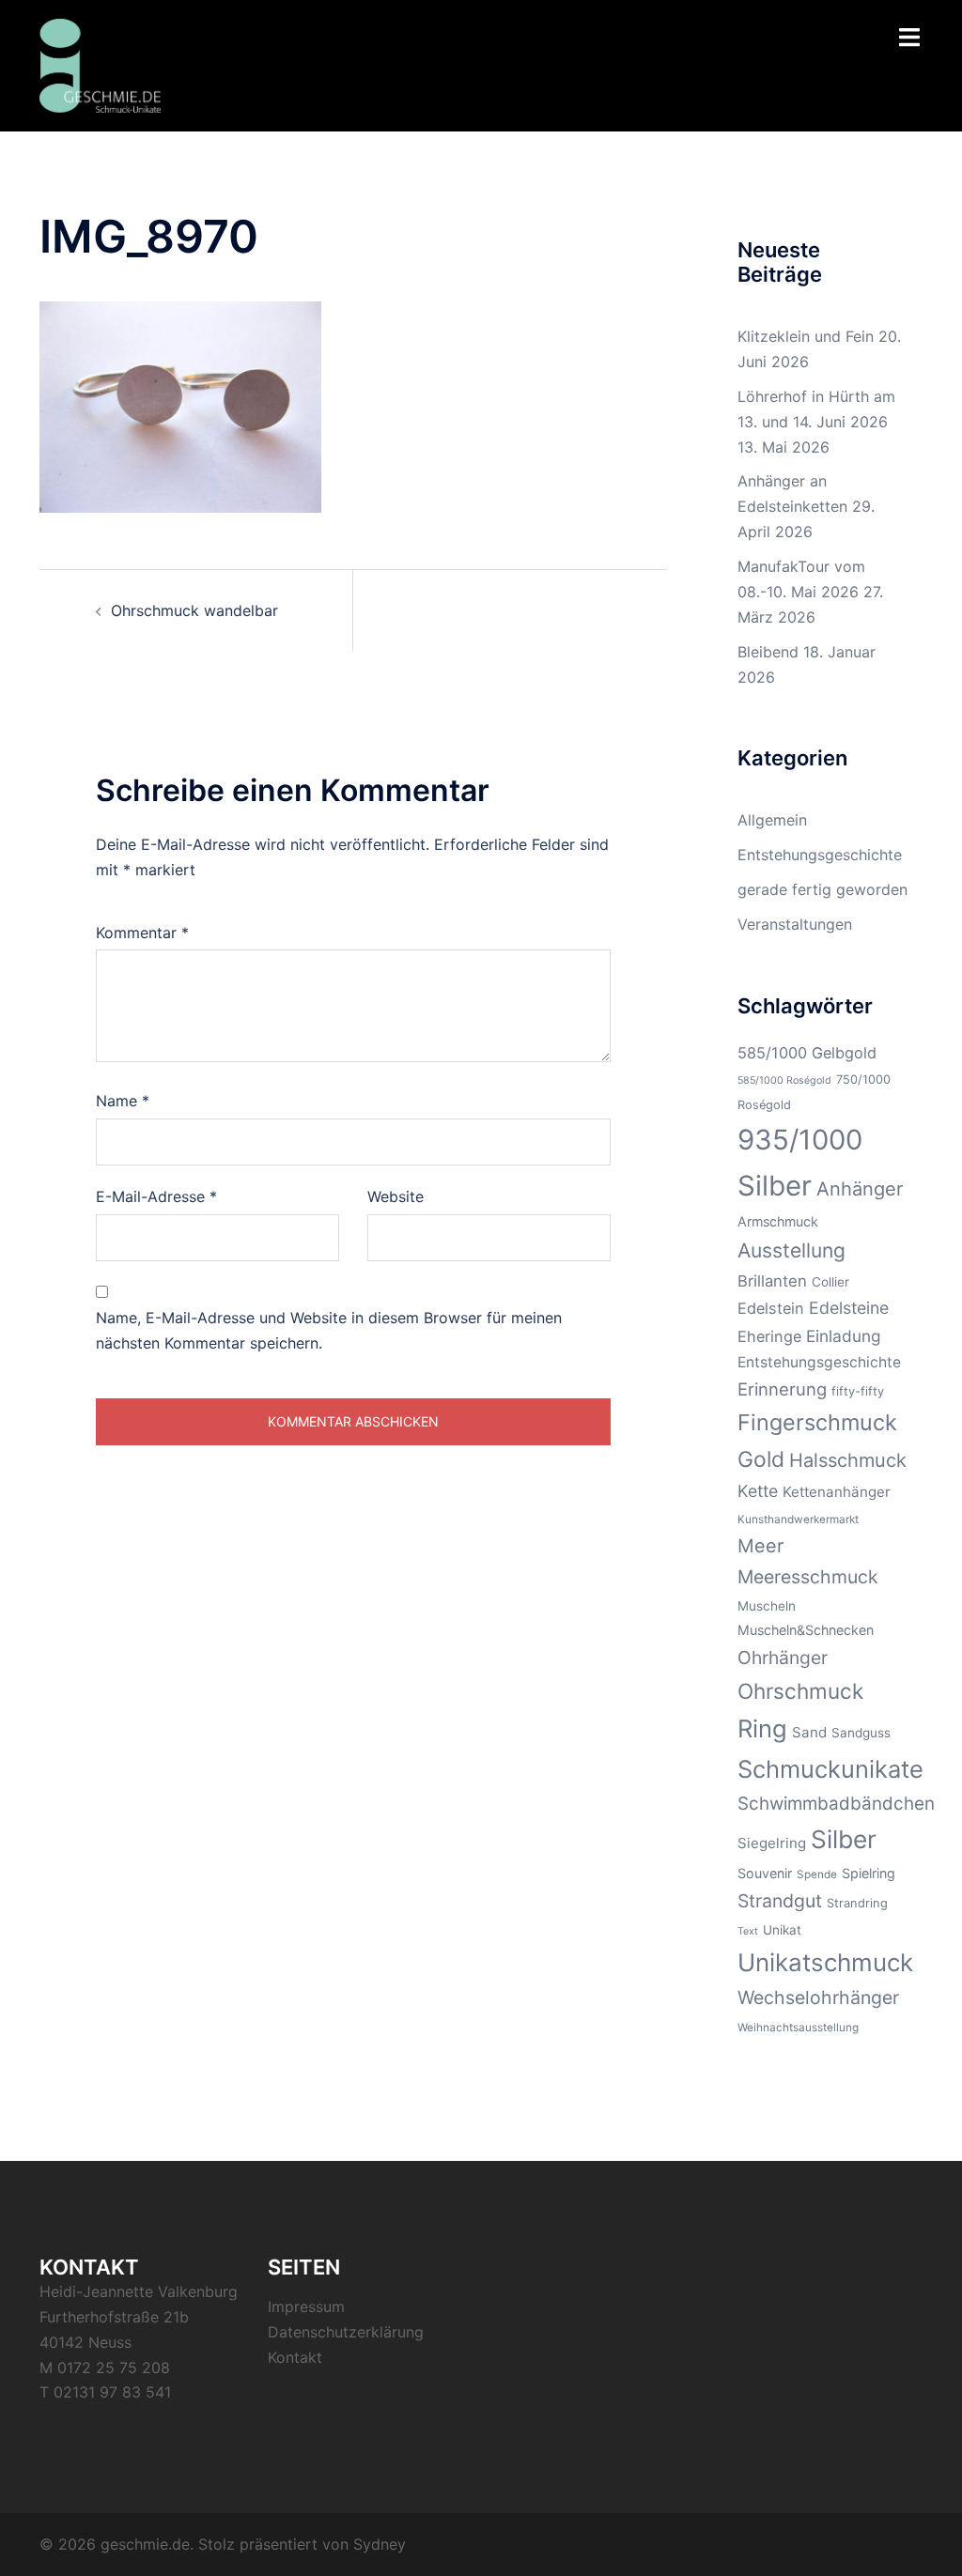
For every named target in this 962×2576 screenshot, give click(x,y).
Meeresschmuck (808, 1577)
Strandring (857, 1903)
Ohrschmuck (800, 1691)
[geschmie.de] (100, 64)
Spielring (869, 1873)
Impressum (306, 2306)
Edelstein (771, 1308)
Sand (809, 1732)
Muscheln (767, 1606)
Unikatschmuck (825, 1962)
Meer (760, 1546)
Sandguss (861, 1733)
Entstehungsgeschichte (820, 855)
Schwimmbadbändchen (836, 1804)
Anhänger (860, 1189)
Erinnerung (782, 1389)
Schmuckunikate (830, 1769)
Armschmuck (778, 1221)
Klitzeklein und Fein (806, 336)
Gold (761, 1459)
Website (396, 1196)
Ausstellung (791, 1250)
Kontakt (295, 2357)
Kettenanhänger (837, 1492)
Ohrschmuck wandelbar (194, 610)
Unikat (782, 1930)
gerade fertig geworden (822, 889)
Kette (758, 1491)
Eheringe (769, 1336)
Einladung (844, 1336)
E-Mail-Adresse (156, 1196)
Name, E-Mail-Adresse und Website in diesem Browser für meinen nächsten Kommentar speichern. (329, 1330)
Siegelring (772, 1843)
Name (123, 1101)
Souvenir (765, 1873)
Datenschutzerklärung (346, 2332)
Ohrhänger (783, 1658)
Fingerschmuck (817, 1422)
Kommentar (142, 933)
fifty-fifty (858, 1391)
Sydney (380, 2544)
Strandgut (780, 1901)
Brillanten (772, 1281)
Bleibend (768, 652)
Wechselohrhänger (818, 1998)
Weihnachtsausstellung (798, 2028)
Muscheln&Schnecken (806, 1630)
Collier (830, 1282)
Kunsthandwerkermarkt (798, 1519)
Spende (817, 1874)
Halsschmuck (848, 1460)
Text (748, 1931)
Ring (762, 1728)
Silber (844, 1839)
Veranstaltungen (795, 924)
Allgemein (772, 820)
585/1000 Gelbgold (807, 1053)
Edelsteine (849, 1308)
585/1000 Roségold (784, 1080)
